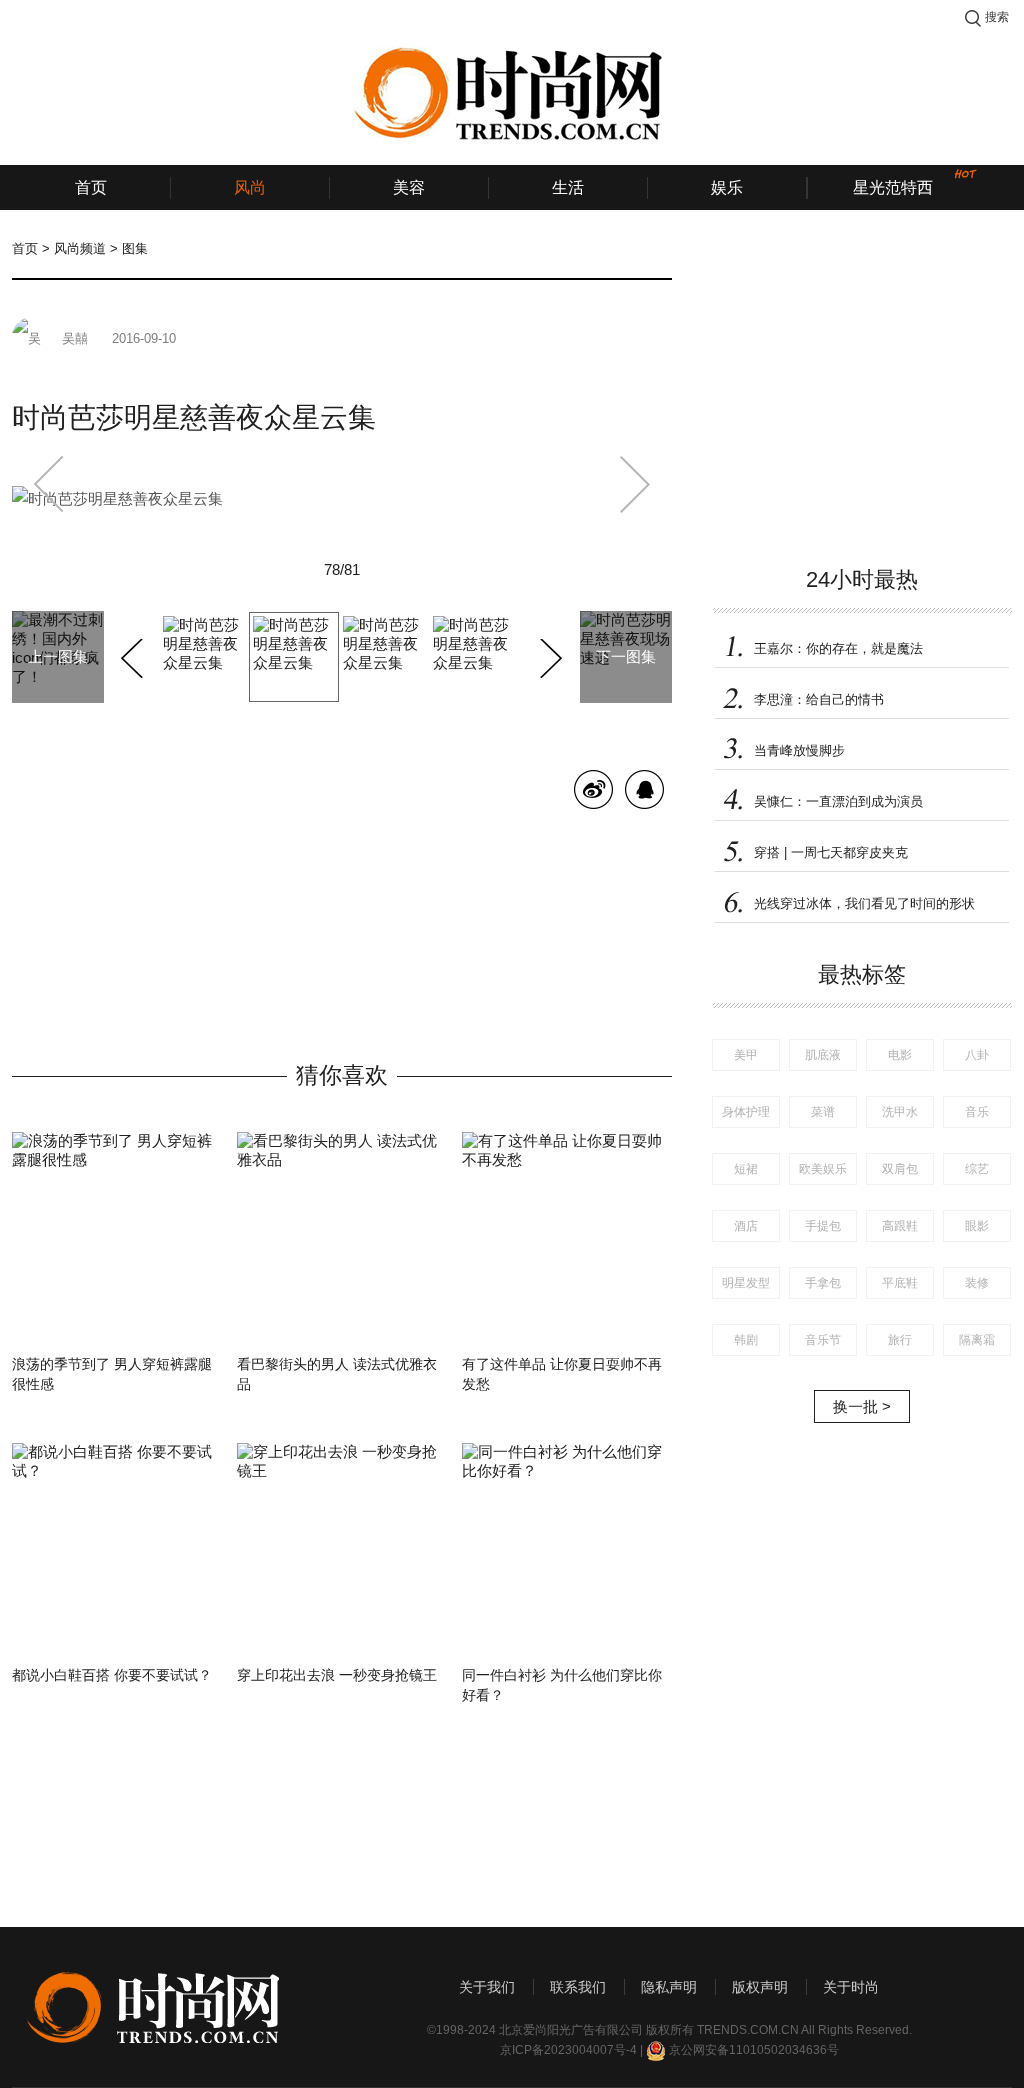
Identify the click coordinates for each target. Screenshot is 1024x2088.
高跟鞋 (900, 1226)
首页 (91, 187)
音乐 (977, 1112)
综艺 (977, 1169)
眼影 (977, 1226)
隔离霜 (977, 1340)
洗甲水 (900, 1112)
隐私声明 (669, 1987)
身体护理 (746, 1112)
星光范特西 (893, 187)
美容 (409, 187)
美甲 (746, 1055)
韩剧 (746, 1340)
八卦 (977, 1055)
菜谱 (823, 1112)
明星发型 (746, 1283)
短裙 (746, 1169)
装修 (977, 1283)
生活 (568, 187)
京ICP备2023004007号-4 (568, 2050)
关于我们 (487, 1987)
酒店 (746, 1226)
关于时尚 (851, 1987)
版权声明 (760, 1987)
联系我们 (578, 1987)
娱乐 (727, 187)
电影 (900, 1055)
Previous (134, 655)
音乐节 (823, 1340)
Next (548, 655)
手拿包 (823, 1283)
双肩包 (900, 1169)
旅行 (900, 1340)
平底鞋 (900, 1283)
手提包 (823, 1226)
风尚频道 (80, 248)
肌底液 (823, 1055)
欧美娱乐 (823, 1169)
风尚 (250, 187)
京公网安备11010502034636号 (754, 2050)
